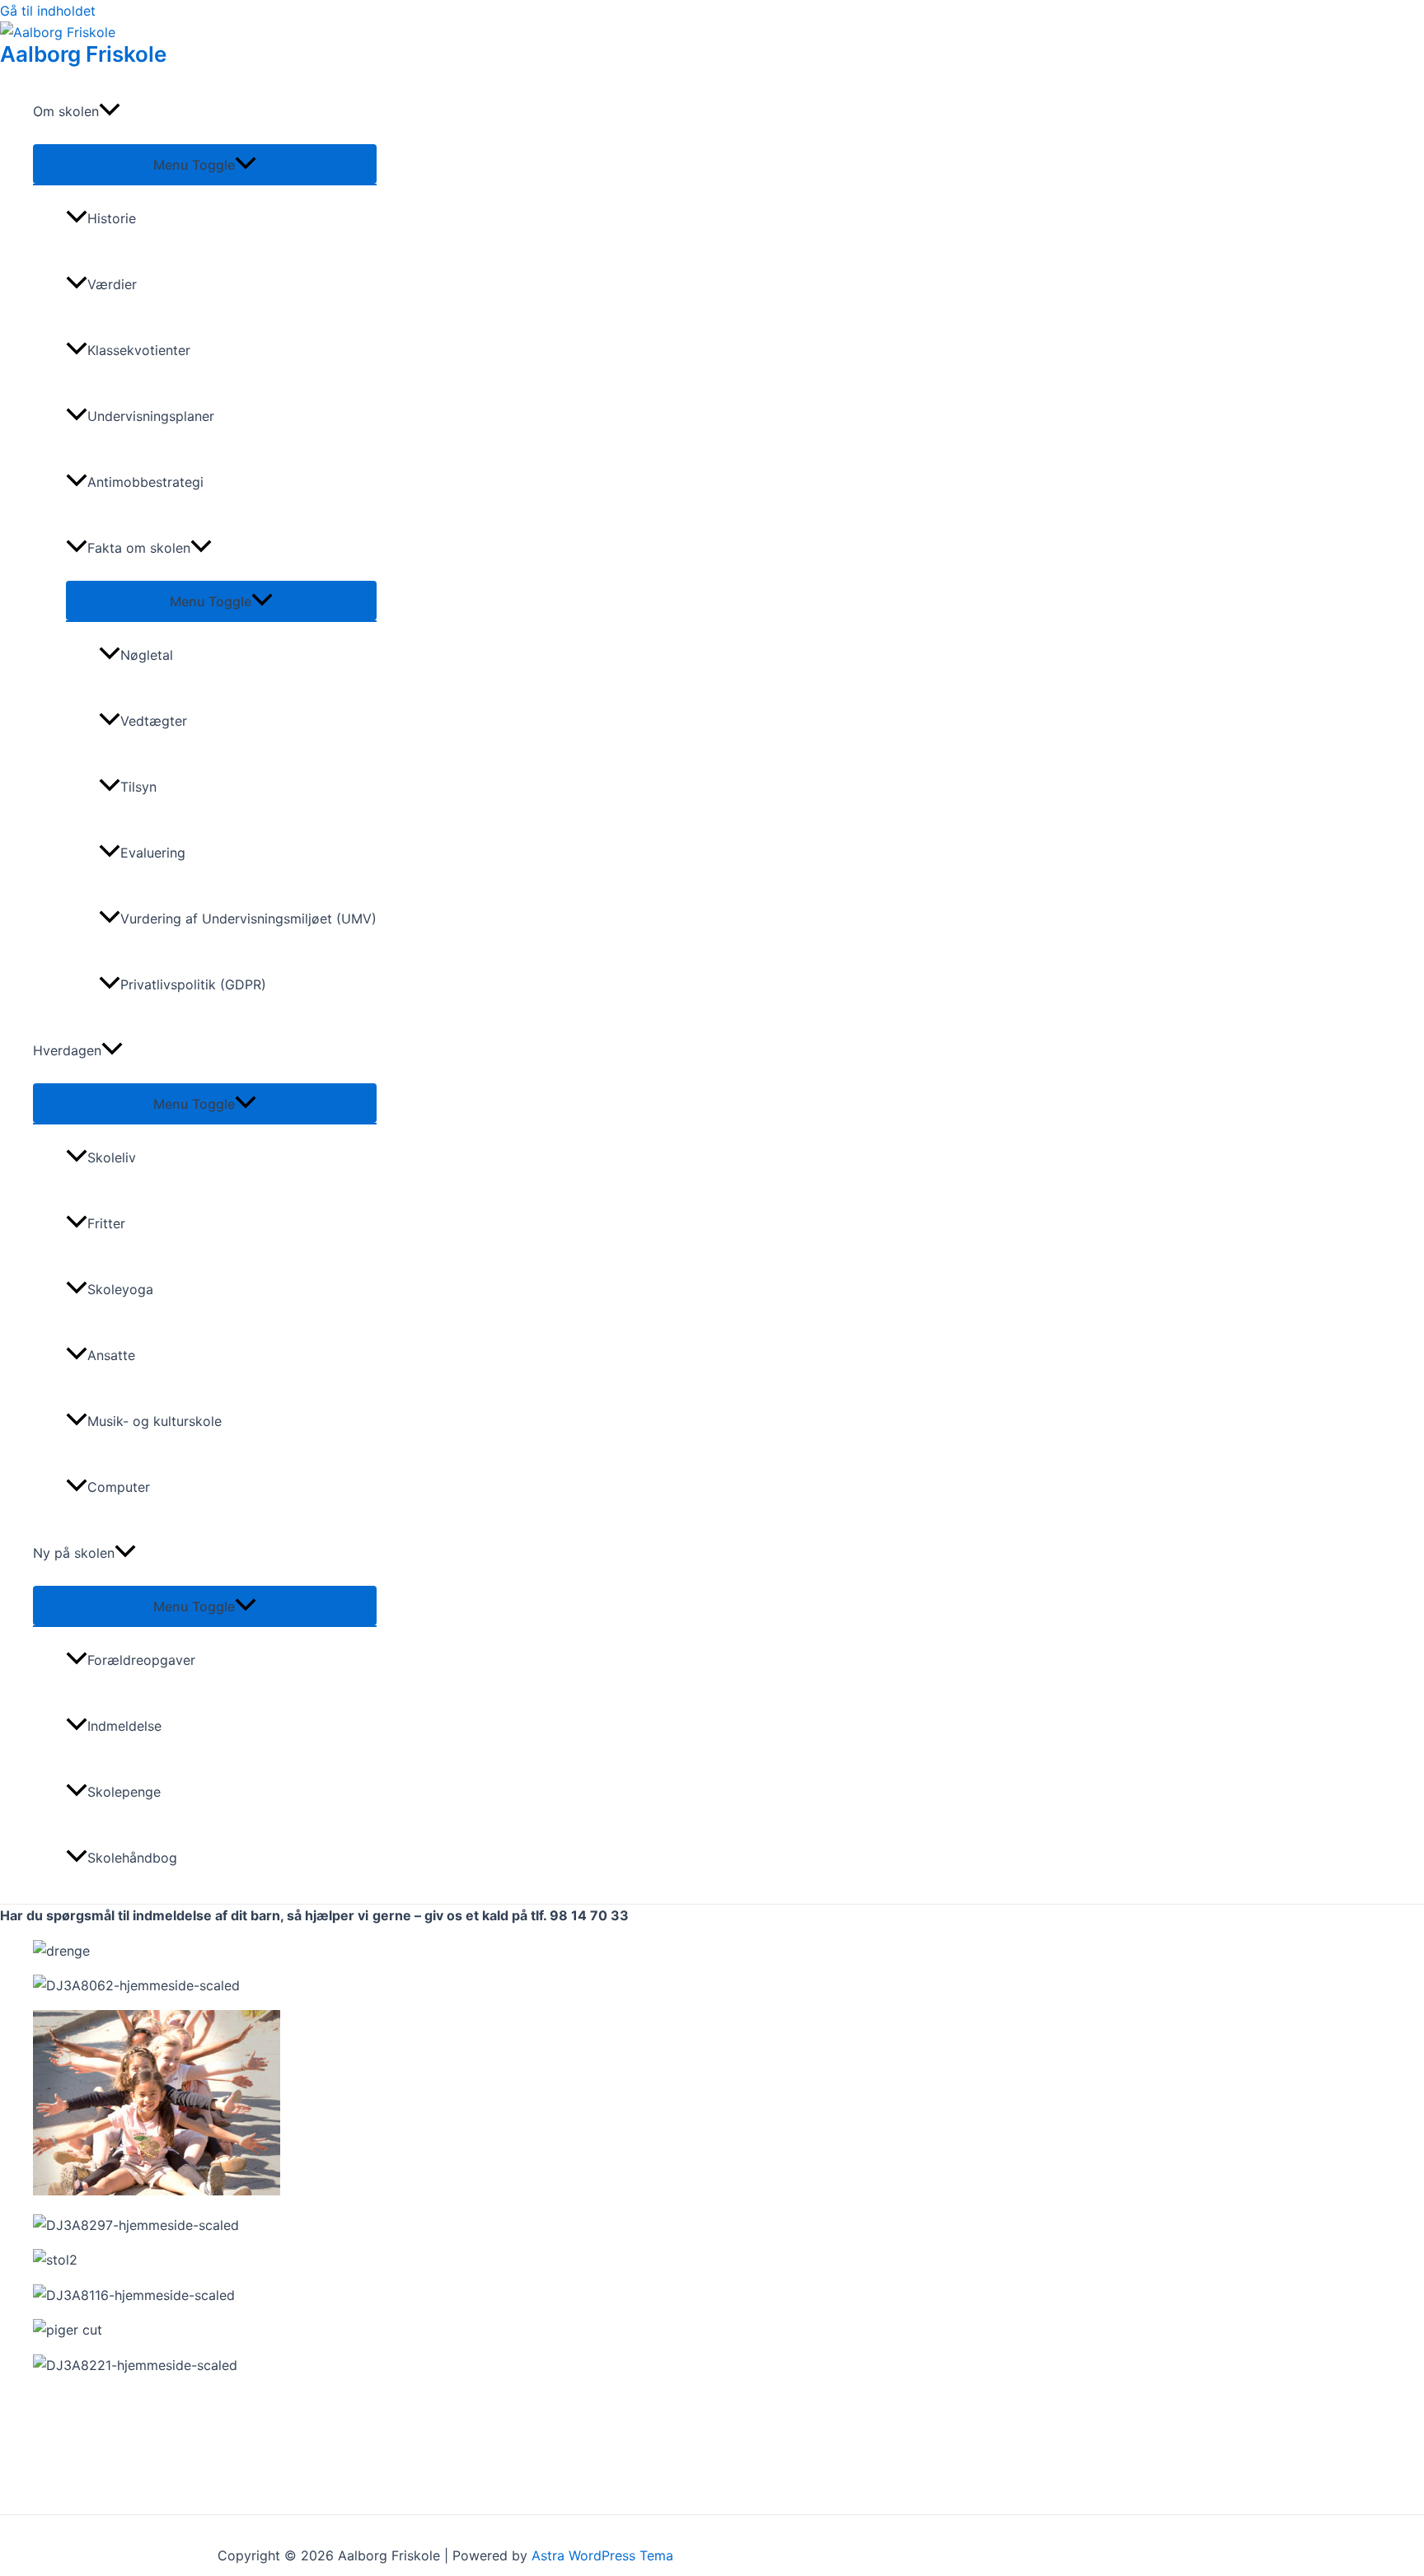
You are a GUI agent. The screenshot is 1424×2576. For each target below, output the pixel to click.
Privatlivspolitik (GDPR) (193, 984)
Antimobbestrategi (145, 482)
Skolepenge (124, 1792)
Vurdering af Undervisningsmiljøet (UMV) (248, 919)
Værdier (112, 284)
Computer (119, 1487)
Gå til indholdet (48, 11)
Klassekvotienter (139, 350)
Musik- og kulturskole (155, 1421)
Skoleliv (112, 1157)
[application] (110, 111)
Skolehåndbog (132, 1858)
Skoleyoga (120, 1289)
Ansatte (111, 1355)
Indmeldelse (124, 1726)
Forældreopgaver (141, 1660)
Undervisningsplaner (151, 416)
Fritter (106, 1223)
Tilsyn (138, 787)
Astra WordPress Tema (602, 2555)
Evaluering (153, 853)
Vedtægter (154, 721)
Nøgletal (147, 655)
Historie (112, 218)
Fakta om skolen (139, 548)
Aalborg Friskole (83, 54)
